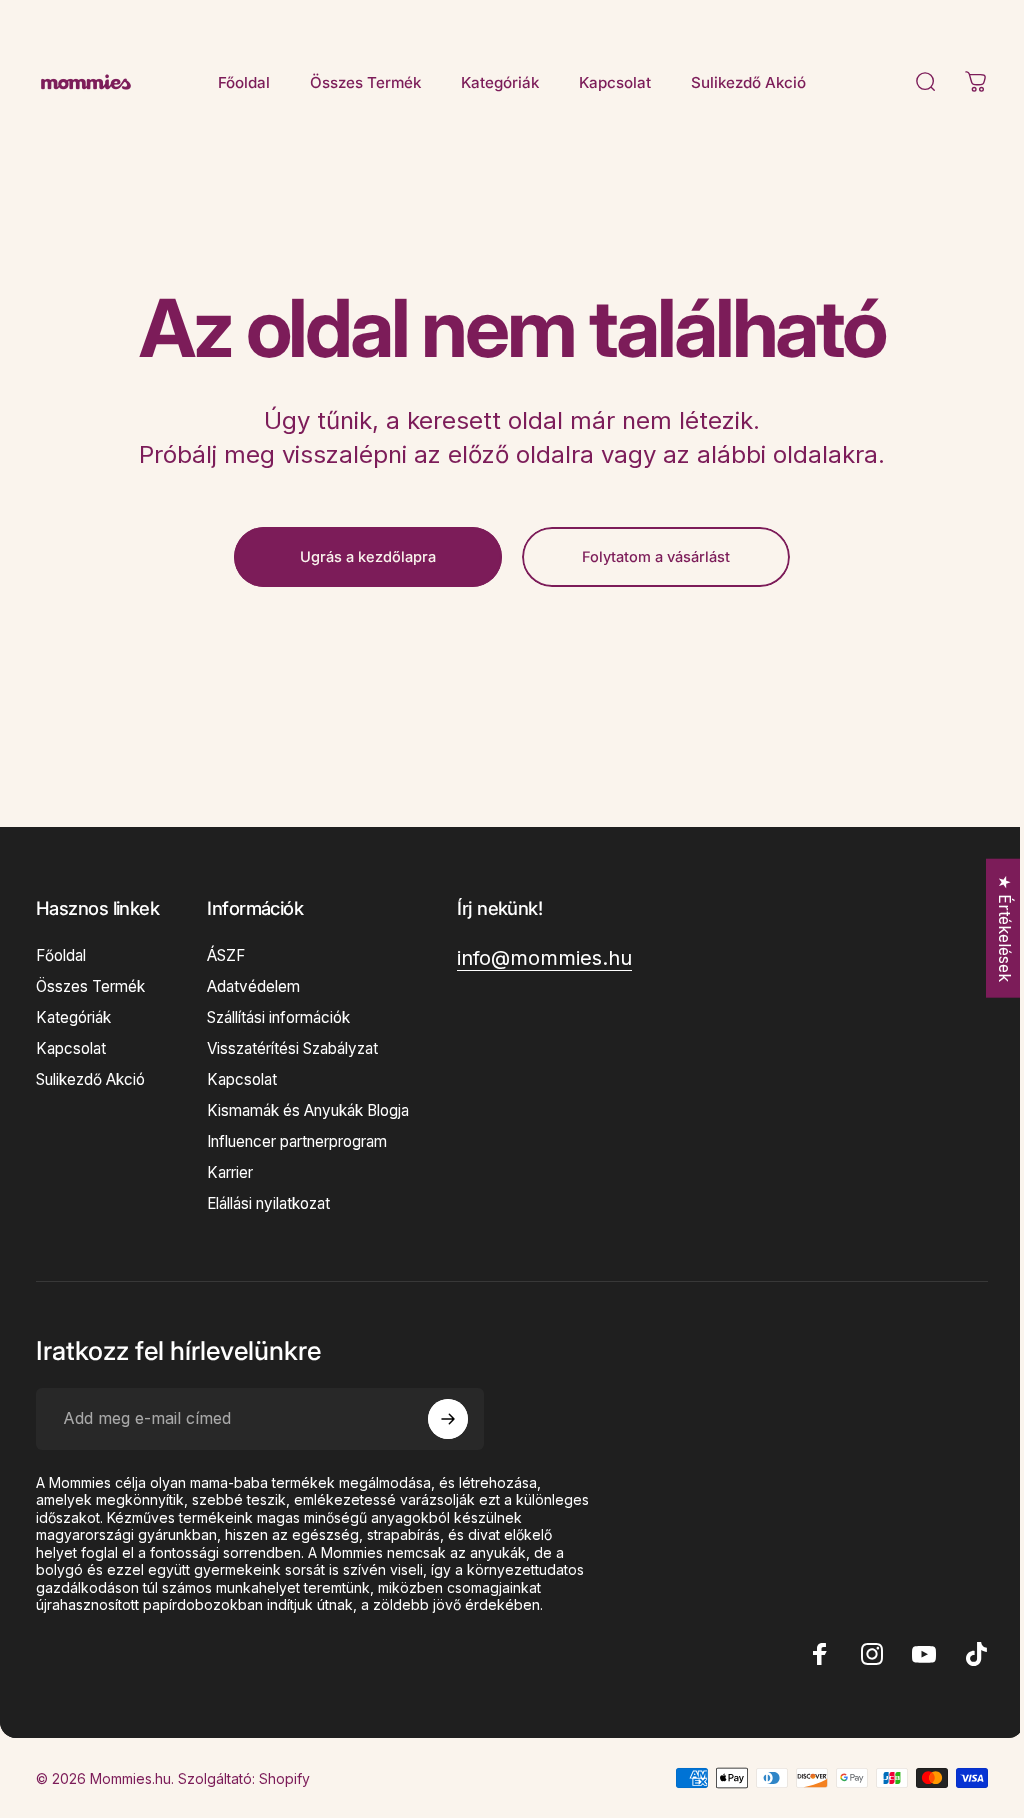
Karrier (230, 1172)
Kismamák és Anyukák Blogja (308, 1110)
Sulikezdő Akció (90, 1079)
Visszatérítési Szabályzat (292, 1048)
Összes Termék (90, 986)
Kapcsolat (71, 1048)
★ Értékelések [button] (990, 928)
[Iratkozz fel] (448, 1419)
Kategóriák (73, 1017)
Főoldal (61, 955)
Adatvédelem (253, 986)
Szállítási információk (278, 1017)
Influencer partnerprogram (297, 1141)
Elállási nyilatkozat (268, 1203)
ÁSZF (226, 955)
